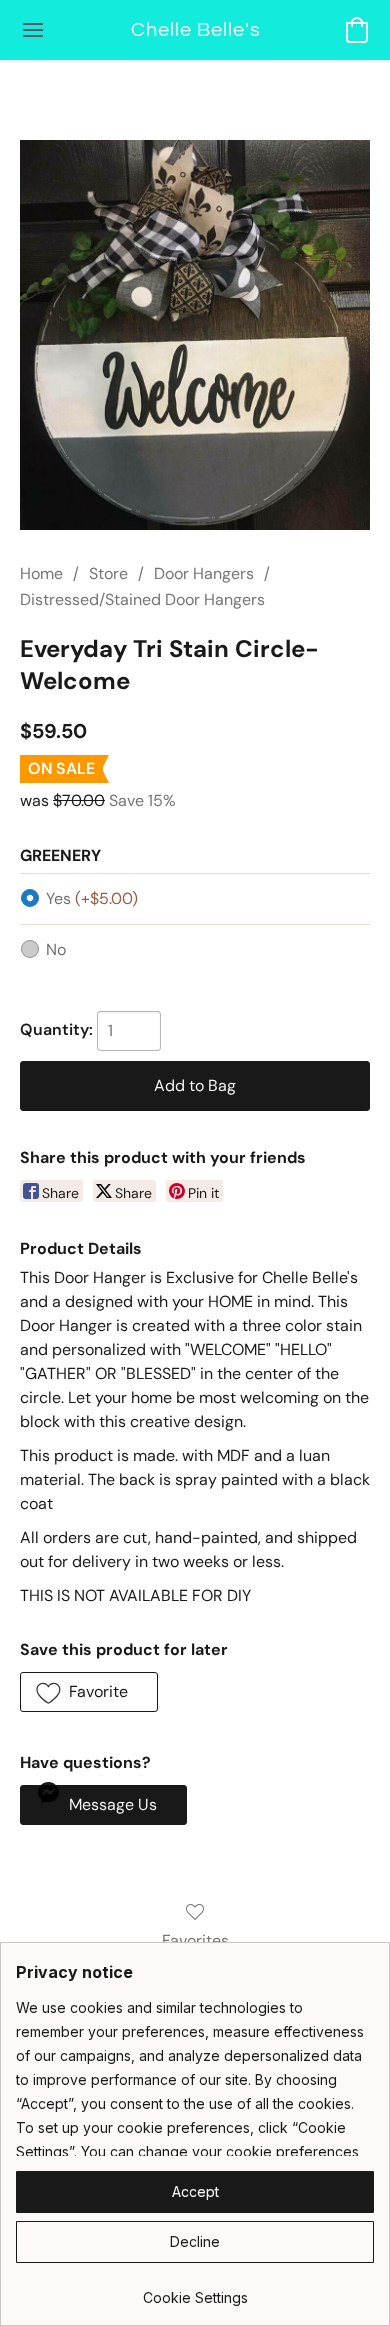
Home (41, 573)
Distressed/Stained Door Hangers (142, 599)
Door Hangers (204, 573)
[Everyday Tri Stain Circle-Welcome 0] (195, 335)
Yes (92, 898)
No (56, 949)
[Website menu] (33, 30)
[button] (195, 30)
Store (108, 573)
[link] (195, 2290)
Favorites (195, 1940)
